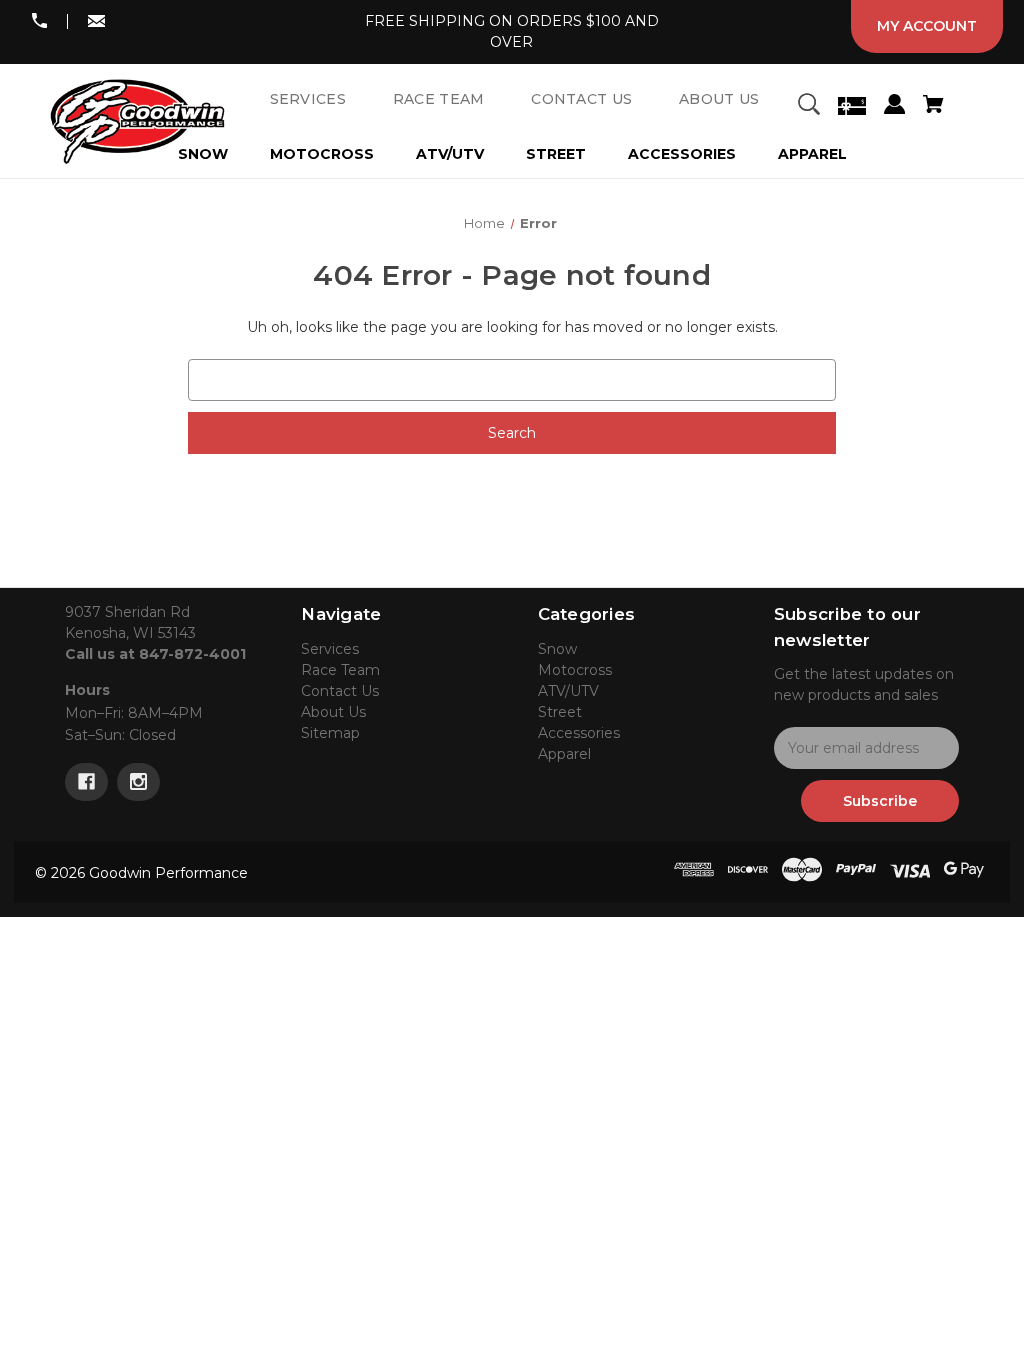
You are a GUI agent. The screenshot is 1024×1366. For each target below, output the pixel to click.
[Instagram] (138, 782)
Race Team (340, 670)
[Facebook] (86, 782)
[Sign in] (894, 107)
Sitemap (330, 733)
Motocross (322, 154)
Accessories (682, 154)
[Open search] (809, 107)
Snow (557, 649)
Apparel (812, 154)
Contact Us (340, 691)
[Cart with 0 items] (933, 107)
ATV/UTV (450, 154)
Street (556, 154)
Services (330, 649)
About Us (333, 712)
